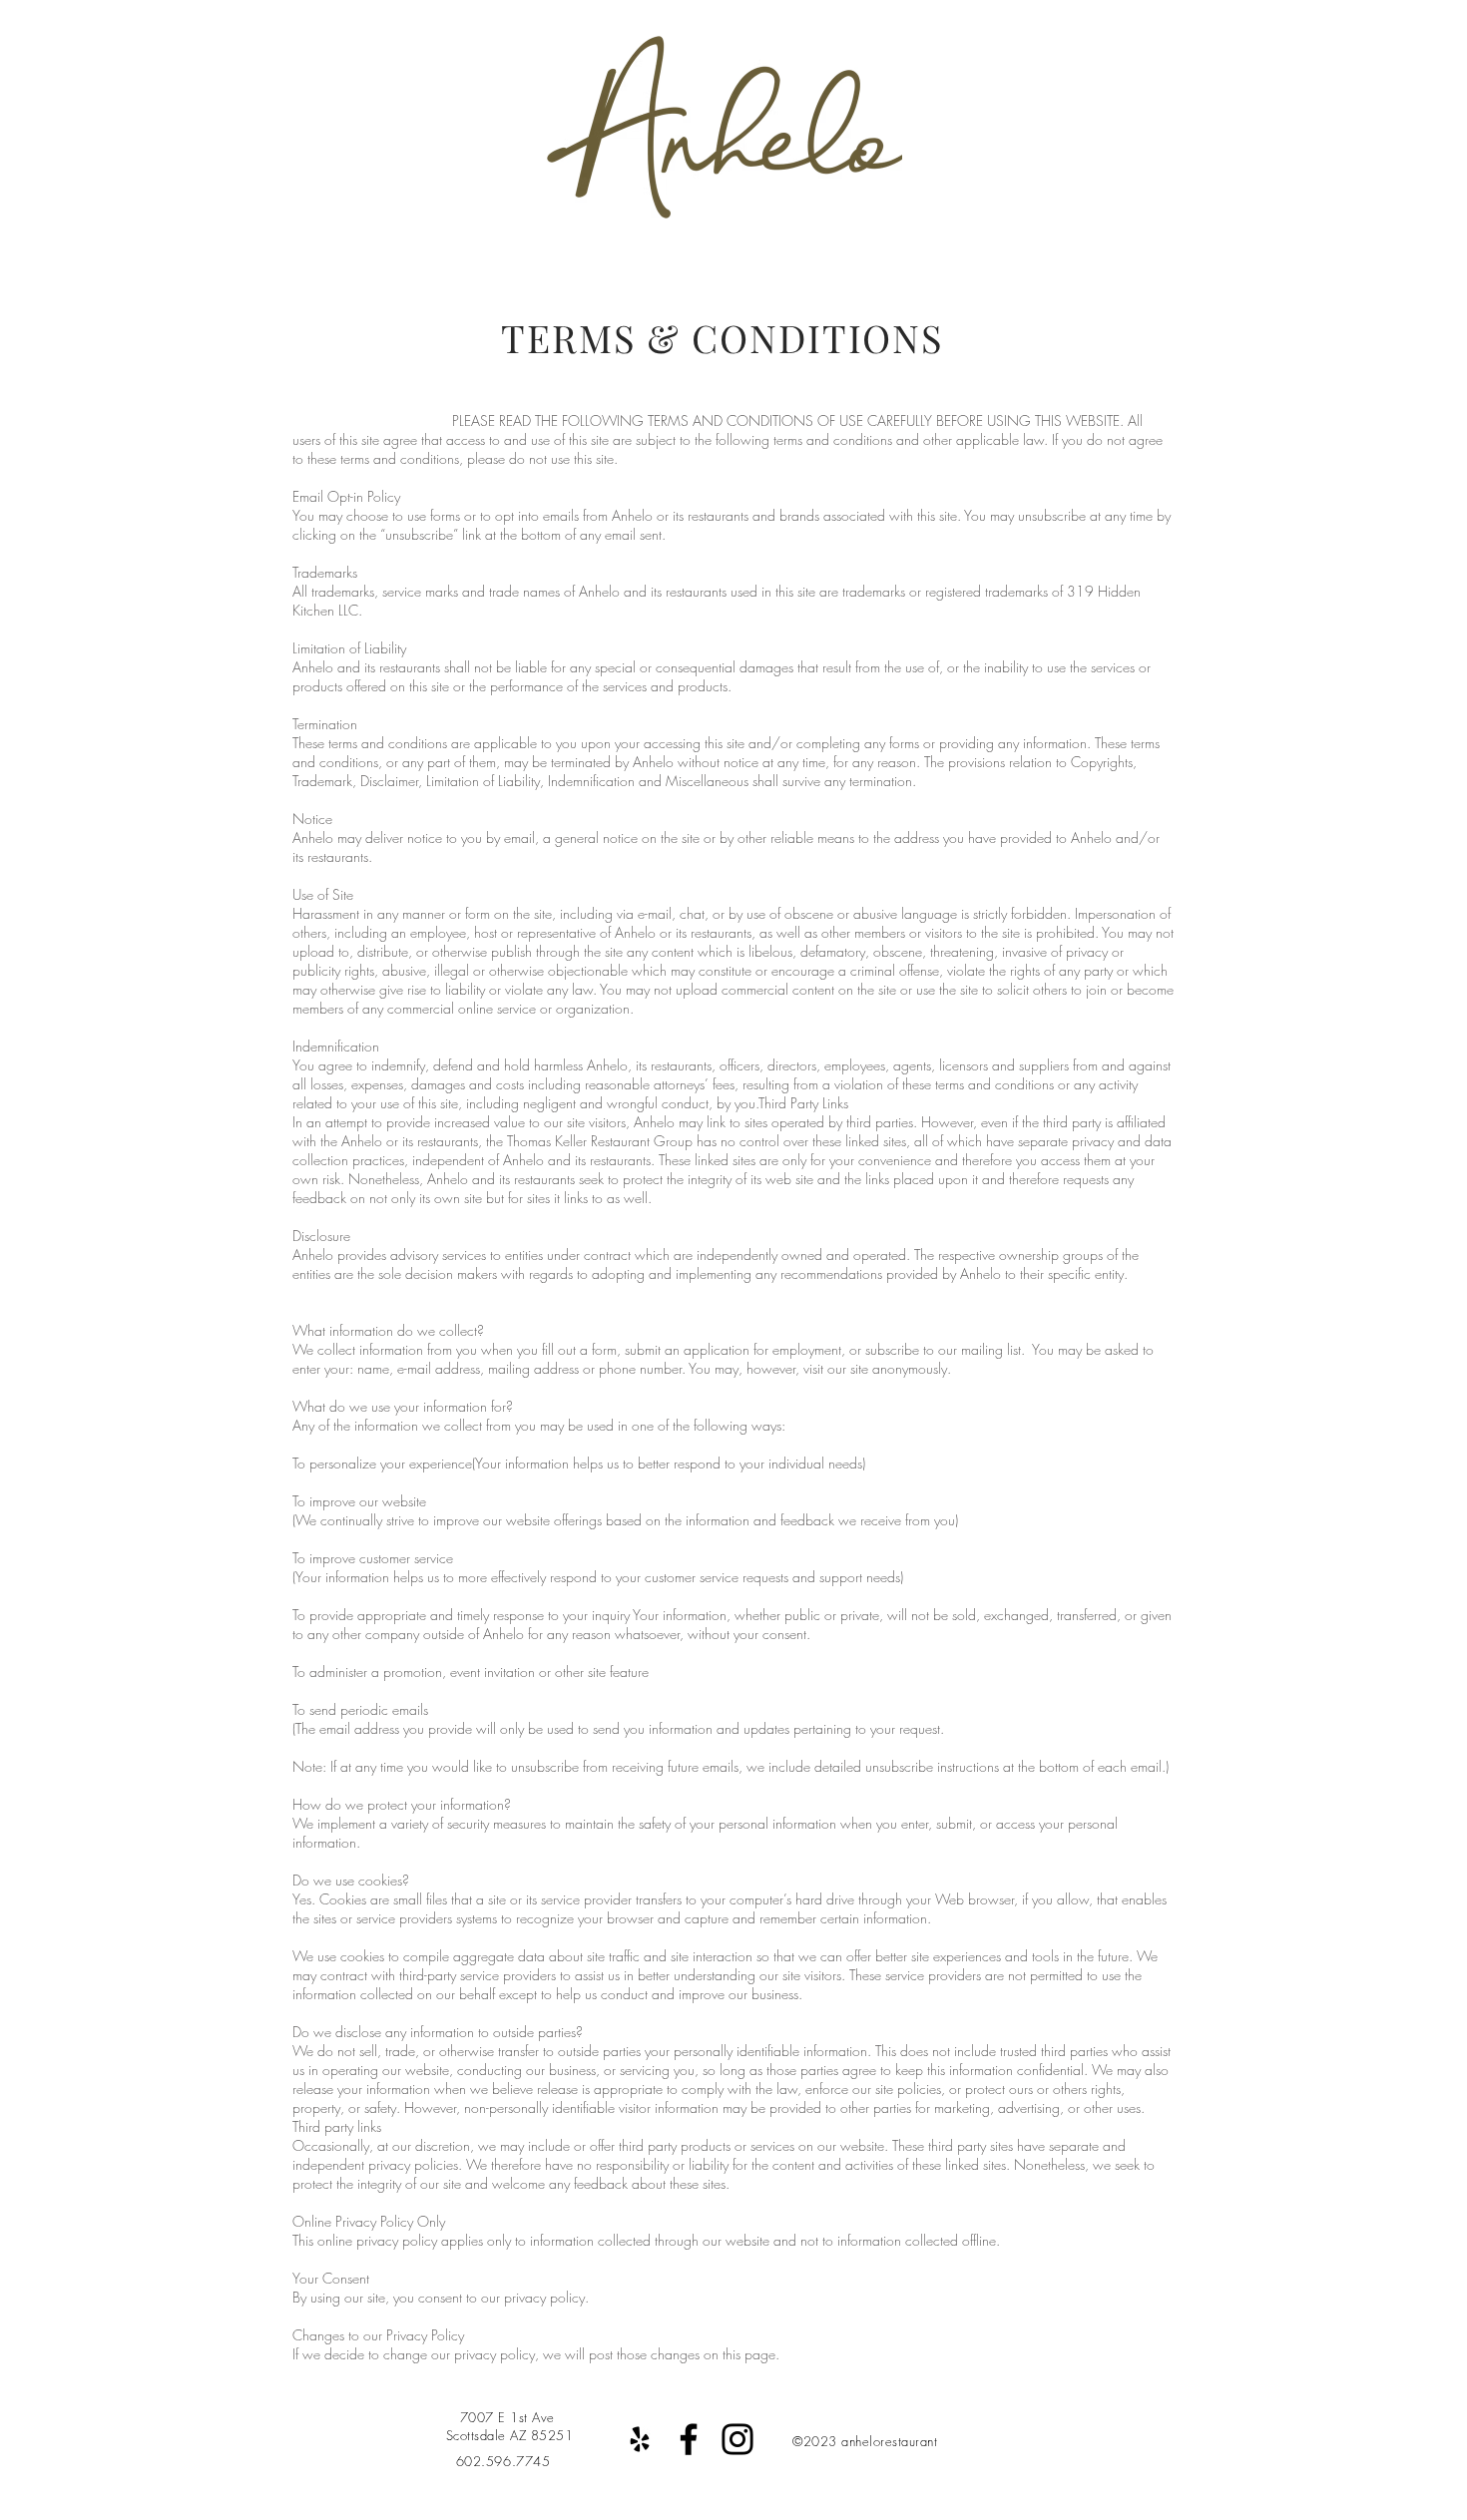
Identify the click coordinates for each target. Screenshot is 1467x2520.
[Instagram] (737, 2439)
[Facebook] (689, 2439)
